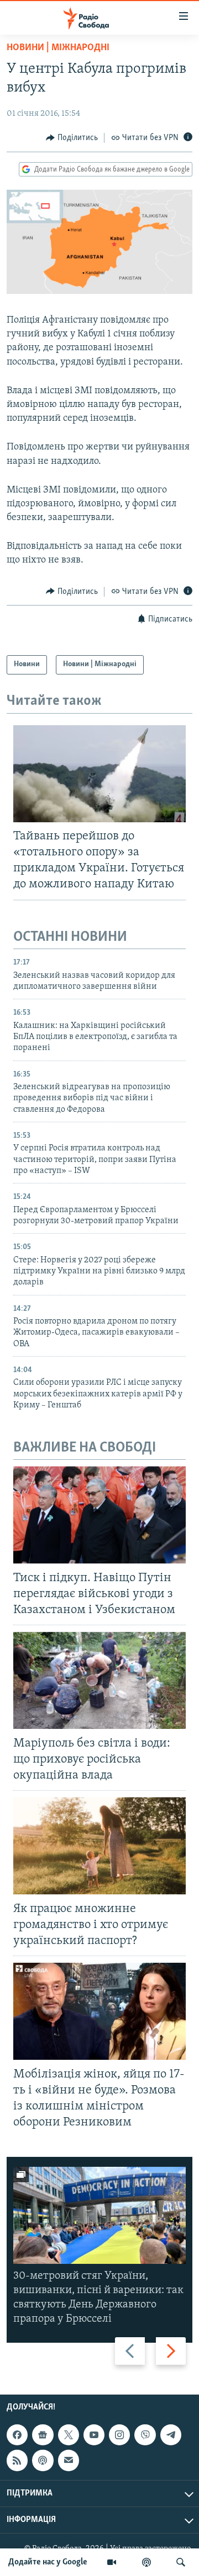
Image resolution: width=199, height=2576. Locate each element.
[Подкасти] (146, 2562)
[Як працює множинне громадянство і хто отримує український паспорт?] (99, 1846)
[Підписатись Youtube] (94, 2435)
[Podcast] (43, 2461)
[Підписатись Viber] (145, 2435)
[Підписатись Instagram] (119, 2435)
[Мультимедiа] (112, 2562)
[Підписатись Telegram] (171, 2435)
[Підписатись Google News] (43, 2435)
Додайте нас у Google (48, 2562)
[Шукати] (181, 2562)
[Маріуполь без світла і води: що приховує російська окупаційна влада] (99, 1680)
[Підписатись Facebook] (17, 2435)
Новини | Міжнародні (58, 48)
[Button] (72, 138)
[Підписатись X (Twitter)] (69, 2435)
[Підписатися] (69, 2461)
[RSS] (17, 2461)
